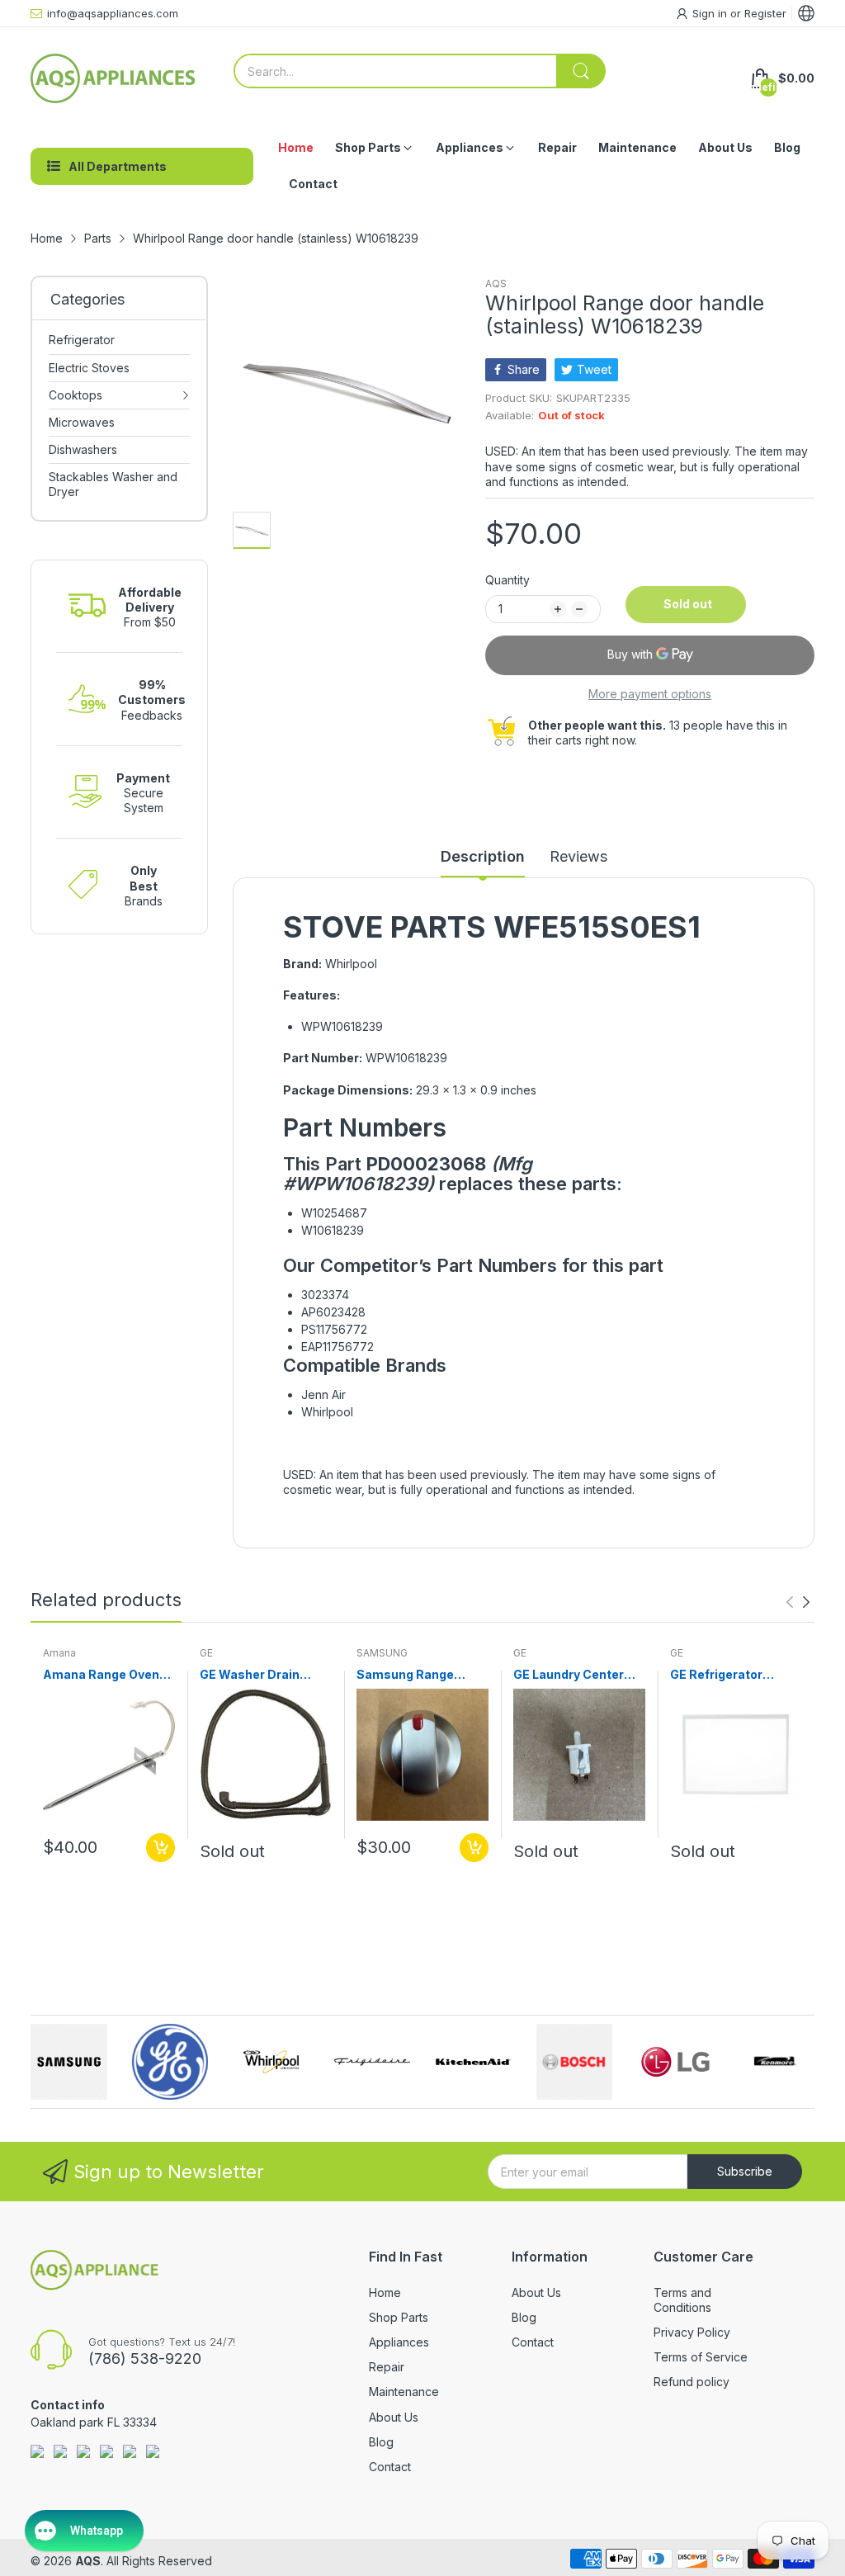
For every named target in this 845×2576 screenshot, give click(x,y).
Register (765, 13)
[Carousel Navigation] (798, 1602)
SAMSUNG (382, 1653)
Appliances (399, 2342)
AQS (496, 284)
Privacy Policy (692, 2332)
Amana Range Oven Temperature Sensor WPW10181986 (105, 1675)
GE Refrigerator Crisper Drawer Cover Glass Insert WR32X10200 (734, 1675)
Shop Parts (399, 2317)
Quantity (507, 580)
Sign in (711, 13)
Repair (387, 2367)
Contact (390, 2467)
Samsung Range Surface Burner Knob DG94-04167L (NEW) (418, 1675)
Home (385, 2292)
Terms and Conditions (682, 2300)
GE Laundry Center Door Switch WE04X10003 (569, 1675)
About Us (394, 2417)
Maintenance (404, 2392)
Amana (59, 1653)
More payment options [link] (650, 694)
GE (206, 1653)
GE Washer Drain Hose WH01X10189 (256, 1675)
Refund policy (692, 2382)
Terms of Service (701, 2357)
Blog (381, 2442)
